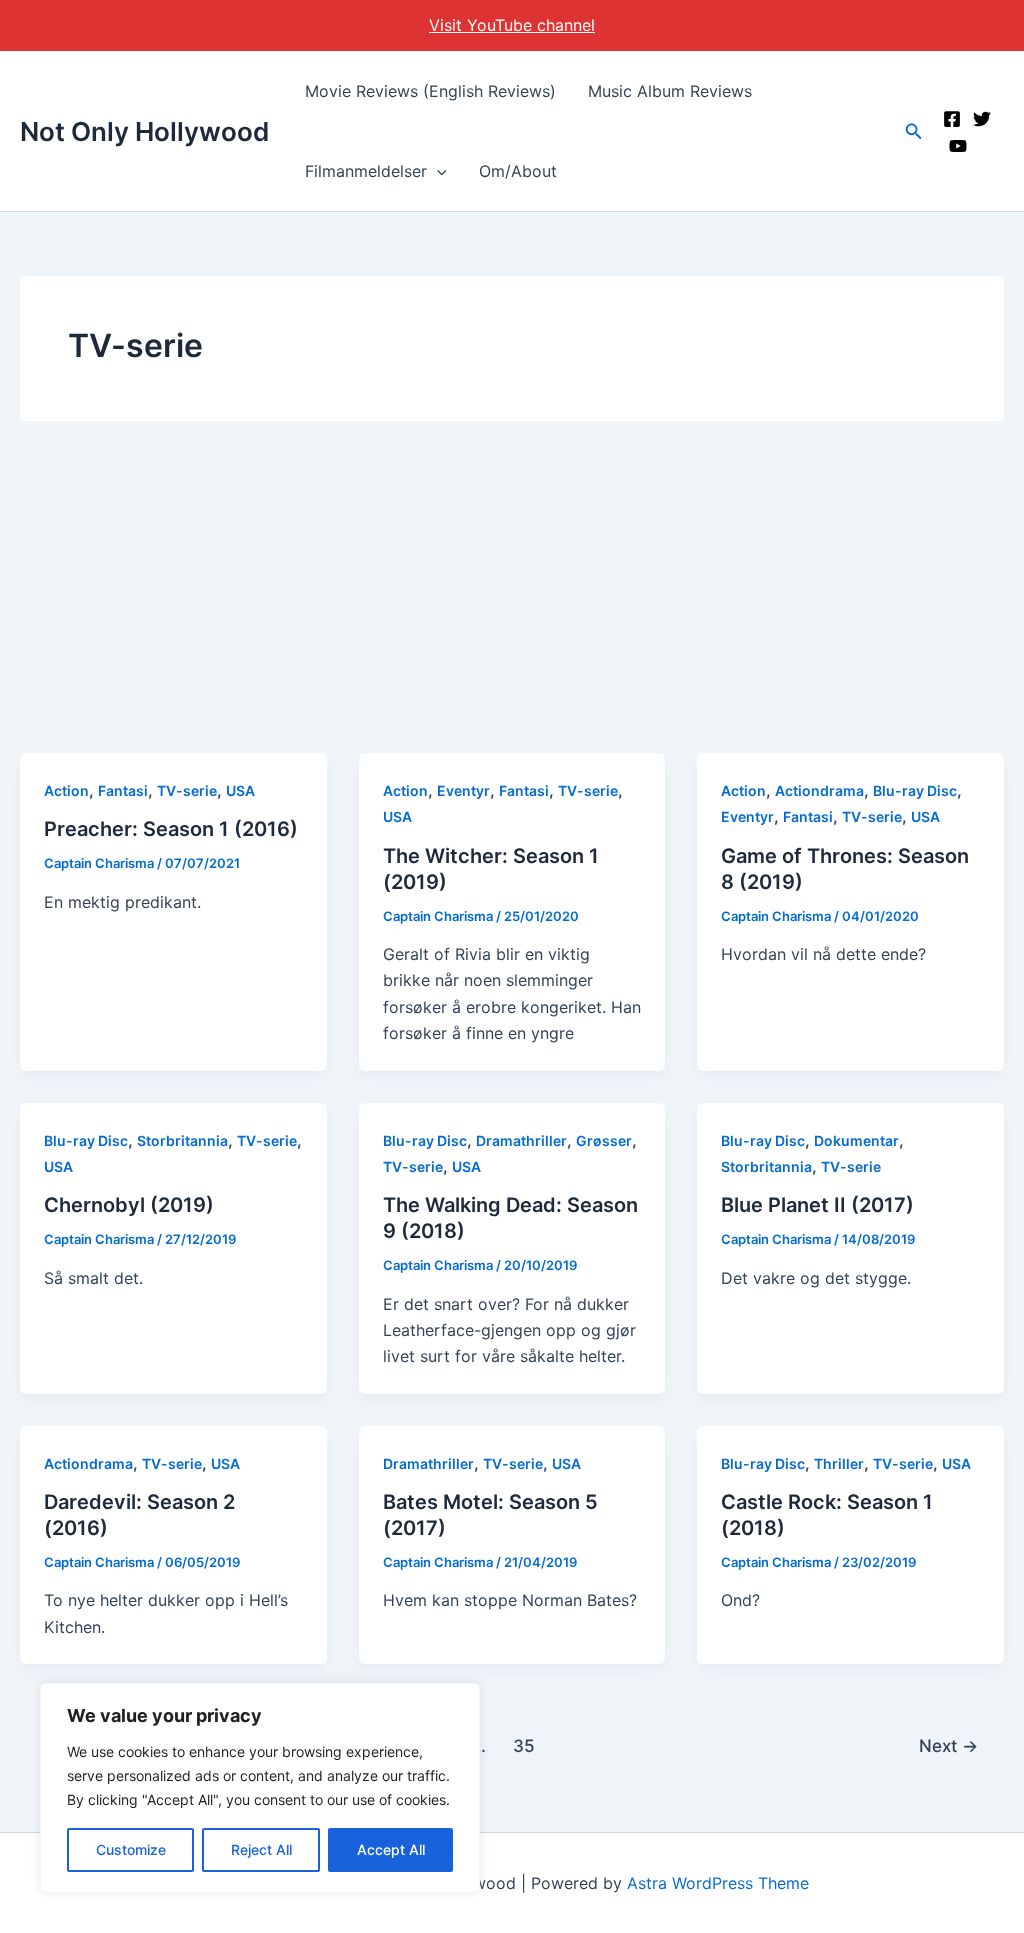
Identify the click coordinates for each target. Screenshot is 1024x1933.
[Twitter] (982, 119)
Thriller (839, 1463)
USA (240, 790)
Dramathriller (521, 1140)
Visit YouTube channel (512, 25)
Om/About (518, 171)
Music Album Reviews (670, 91)
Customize (131, 1849)
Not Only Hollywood (144, 131)
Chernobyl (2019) (129, 1205)
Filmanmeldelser (366, 171)
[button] (437, 171)
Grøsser (604, 1140)
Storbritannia (182, 1140)
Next (948, 1745)
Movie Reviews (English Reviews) (430, 91)
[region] (260, 1788)
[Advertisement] (512, 603)
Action (66, 790)
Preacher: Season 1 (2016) (171, 829)
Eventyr (463, 790)
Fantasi (123, 790)
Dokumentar (856, 1140)
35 (524, 1745)
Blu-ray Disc (915, 790)
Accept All (391, 1849)
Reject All (261, 1849)
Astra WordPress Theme (718, 1883)
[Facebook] (952, 119)
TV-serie (187, 790)
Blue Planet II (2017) (817, 1205)
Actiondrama (819, 790)
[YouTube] (958, 146)
